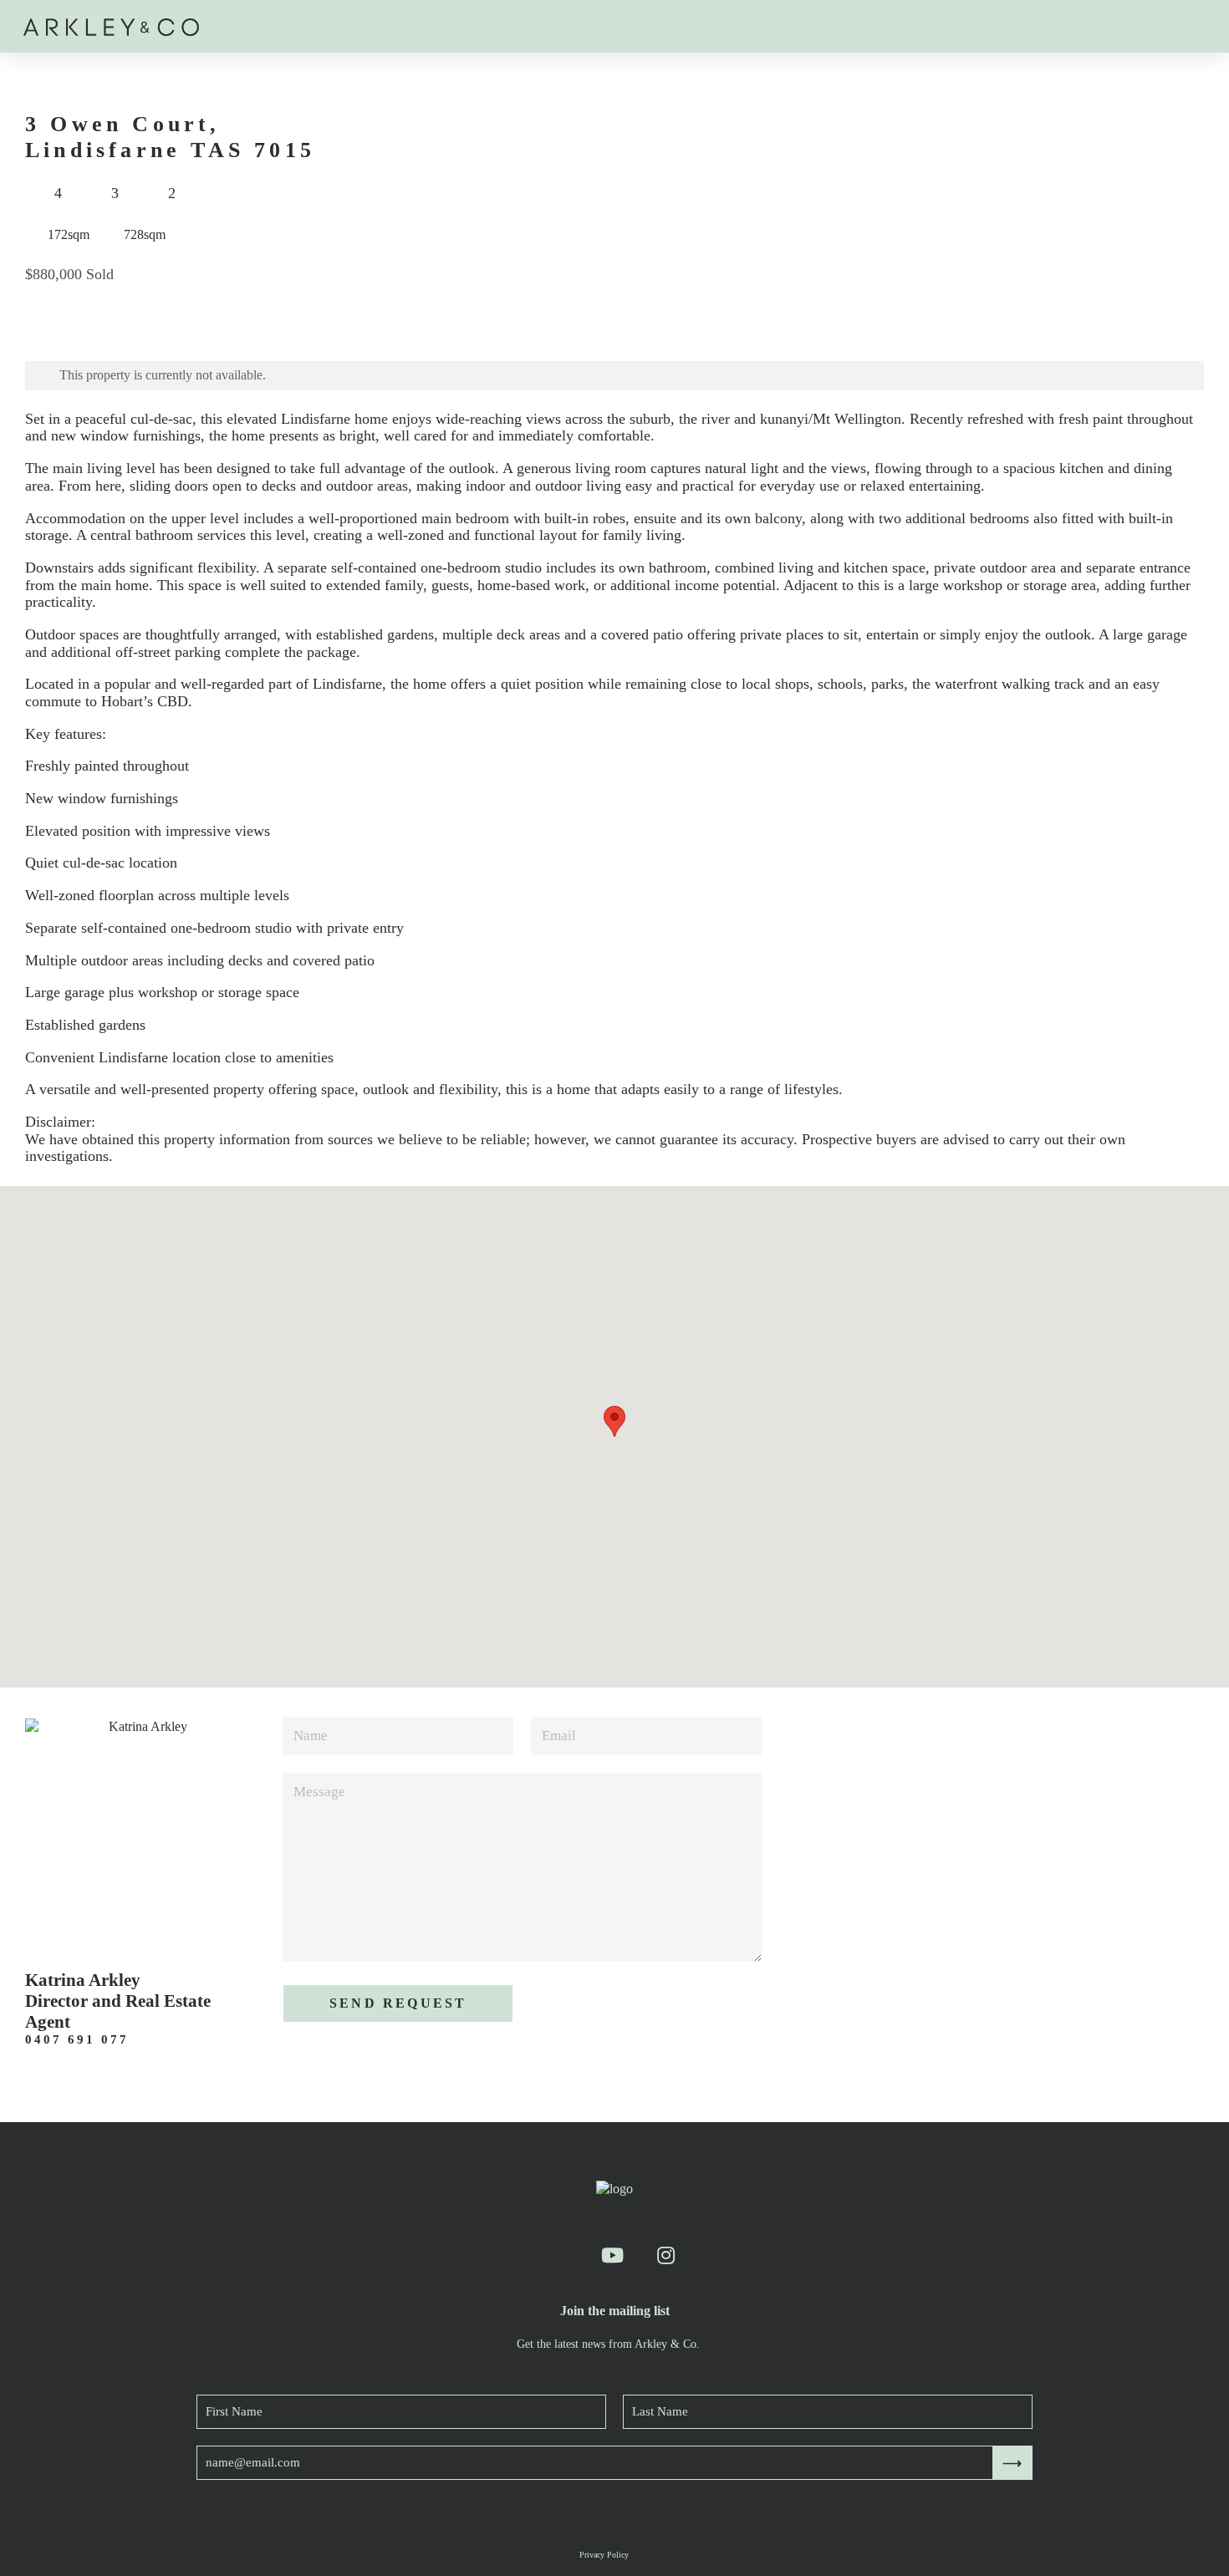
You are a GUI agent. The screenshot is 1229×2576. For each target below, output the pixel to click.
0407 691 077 (77, 2039)
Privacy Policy (604, 2555)
